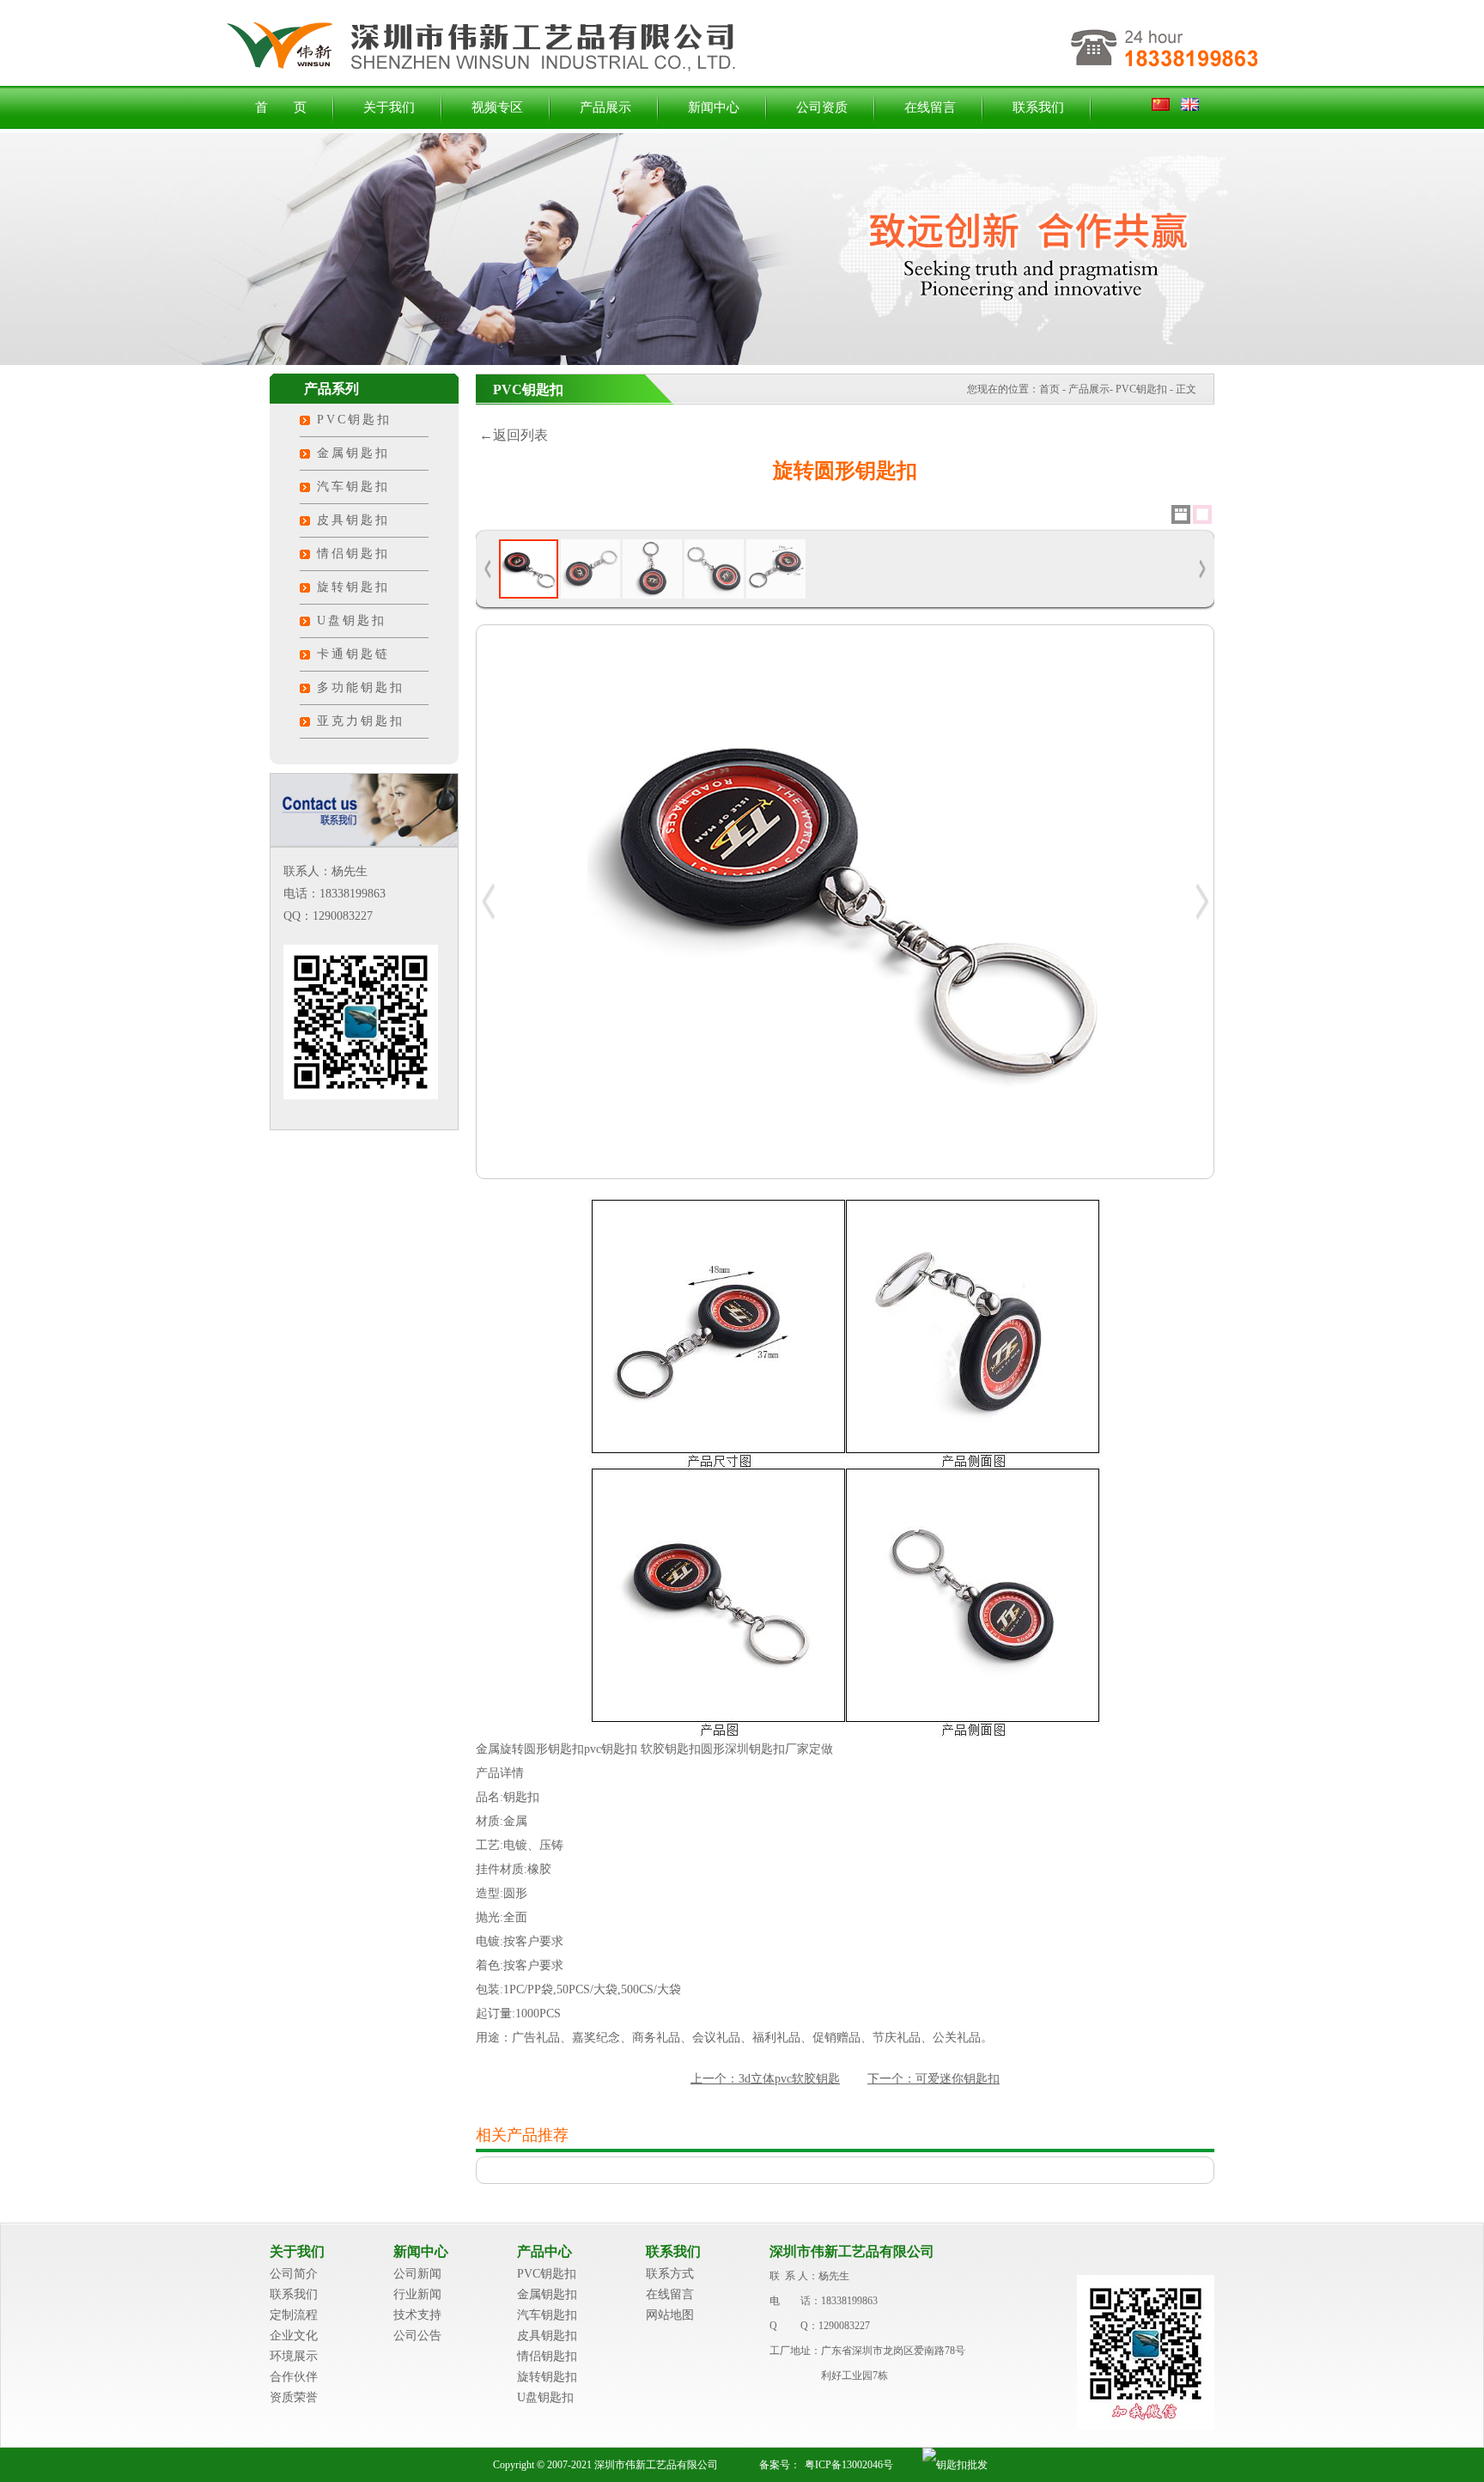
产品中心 (544, 2251)
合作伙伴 (294, 2377)
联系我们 (1038, 107)
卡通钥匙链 (353, 654)
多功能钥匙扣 (361, 687)
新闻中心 (714, 107)
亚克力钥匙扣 (361, 721)
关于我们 (389, 107)
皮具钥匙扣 (353, 520)
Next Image (1201, 902)
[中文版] (1165, 107)
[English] (1190, 107)
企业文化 (294, 2336)
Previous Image (489, 902)
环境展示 (294, 2356)
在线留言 (930, 107)
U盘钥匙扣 (352, 620)
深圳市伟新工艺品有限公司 (852, 2251)
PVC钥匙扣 (354, 420)
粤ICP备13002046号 (849, 2465)
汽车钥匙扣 (353, 487)
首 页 (281, 107)
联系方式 (670, 2274)
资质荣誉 (294, 2397)
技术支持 (417, 2315)
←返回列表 (512, 435)
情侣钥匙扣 (353, 554)
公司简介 (294, 2274)
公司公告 (417, 2336)
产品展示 (605, 107)
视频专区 (497, 107)
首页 (1049, 389)
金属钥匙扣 (353, 453)
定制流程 (294, 2315)
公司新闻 (417, 2274)
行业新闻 (417, 2294)
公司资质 (822, 107)
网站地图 (670, 2315)
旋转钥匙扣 (353, 587)
